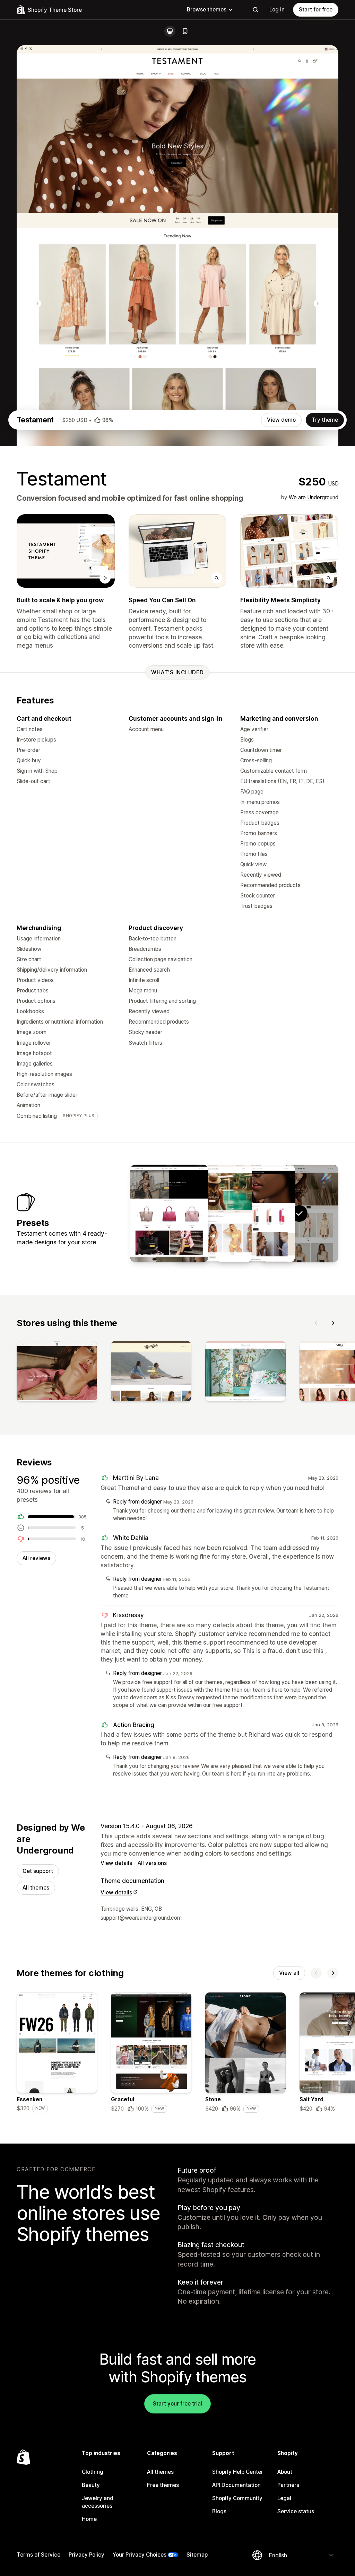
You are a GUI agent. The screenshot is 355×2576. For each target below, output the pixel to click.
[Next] (333, 1323)
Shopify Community (237, 2498)
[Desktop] (170, 31)
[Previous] (316, 1323)
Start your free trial (177, 2404)
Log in (277, 10)
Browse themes (207, 10)
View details (116, 1863)
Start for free (316, 10)
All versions (152, 1863)
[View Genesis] (169, 1213)
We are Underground (314, 497)
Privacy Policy (86, 2555)
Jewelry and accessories (98, 2502)
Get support (38, 1871)
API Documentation (236, 2485)
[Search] (256, 10)
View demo (281, 420)
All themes (36, 1888)
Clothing (93, 2472)
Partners (288, 2485)
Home (89, 2519)
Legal (284, 2498)
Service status (296, 2511)
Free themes (163, 2485)
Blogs (219, 2511)
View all (289, 1973)
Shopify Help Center (238, 2472)
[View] (57, 1373)
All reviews (36, 1558)
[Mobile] (185, 31)
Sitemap (197, 2555)
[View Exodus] (256, 1213)
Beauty (91, 2485)
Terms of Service (38, 2555)
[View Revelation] (213, 1213)
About (285, 2472)
